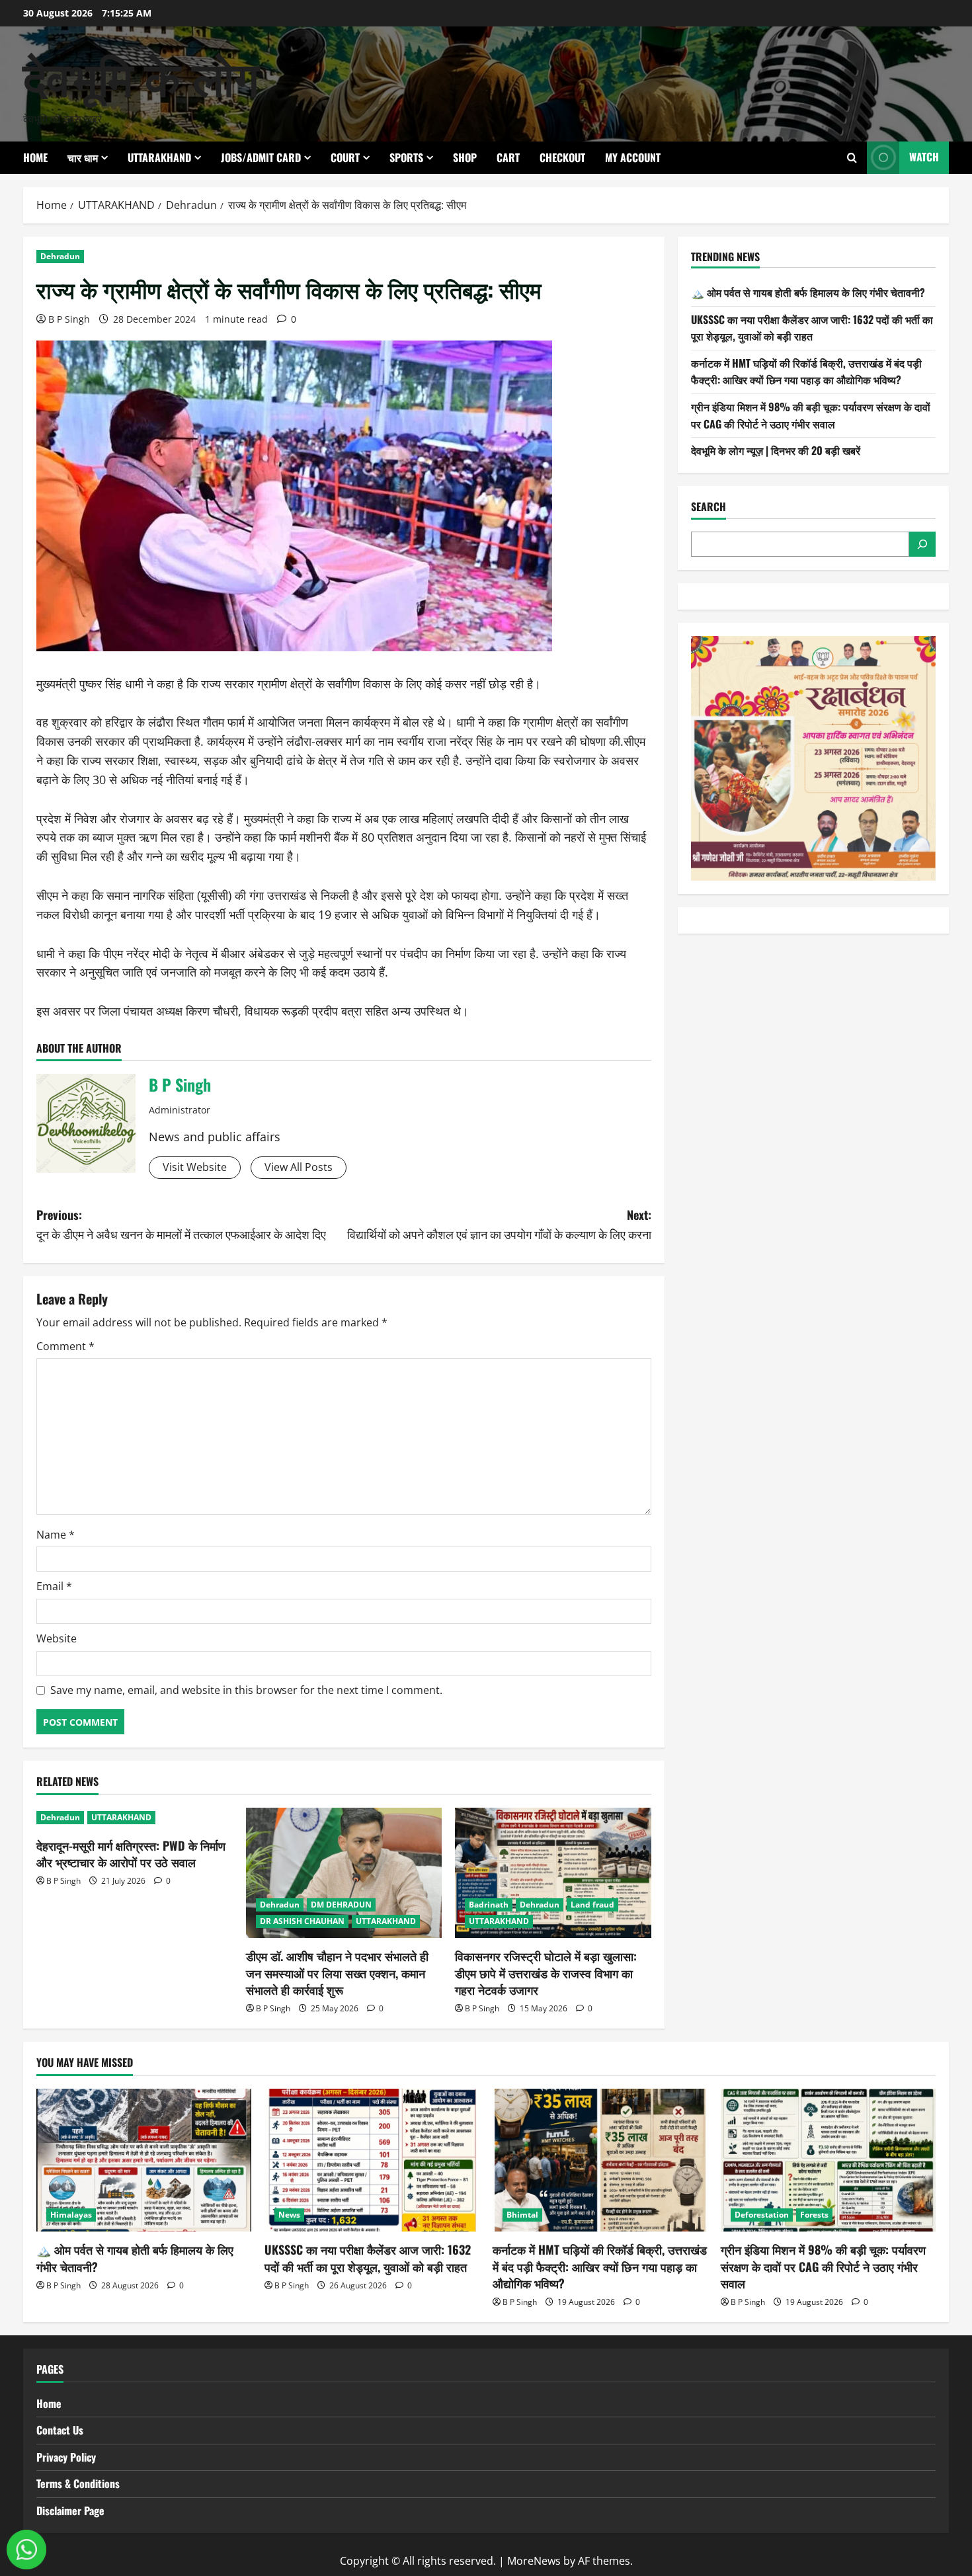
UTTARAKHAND (159, 157)
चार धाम (83, 157)
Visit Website (195, 1167)
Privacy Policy (66, 2457)
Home (35, 157)
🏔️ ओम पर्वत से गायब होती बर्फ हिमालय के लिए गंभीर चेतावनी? (808, 292)
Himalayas (71, 2215)
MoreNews (534, 2561)
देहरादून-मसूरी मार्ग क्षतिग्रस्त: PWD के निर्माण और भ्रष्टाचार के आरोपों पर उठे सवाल (131, 1854)
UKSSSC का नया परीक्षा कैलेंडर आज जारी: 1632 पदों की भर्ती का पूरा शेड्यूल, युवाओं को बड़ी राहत (812, 328)
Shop (465, 157)
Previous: (181, 1224)
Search (709, 507)
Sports (406, 157)
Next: (499, 1224)
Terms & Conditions (78, 2483)
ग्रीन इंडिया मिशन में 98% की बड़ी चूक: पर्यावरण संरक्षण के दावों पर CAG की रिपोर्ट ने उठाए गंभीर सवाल (811, 415)
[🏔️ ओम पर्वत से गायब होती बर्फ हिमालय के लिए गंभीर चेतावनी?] (144, 2160)
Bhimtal (522, 2215)
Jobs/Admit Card (261, 157)
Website (57, 1638)
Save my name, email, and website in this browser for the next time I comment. (246, 1690)
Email (54, 1586)
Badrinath (489, 1905)
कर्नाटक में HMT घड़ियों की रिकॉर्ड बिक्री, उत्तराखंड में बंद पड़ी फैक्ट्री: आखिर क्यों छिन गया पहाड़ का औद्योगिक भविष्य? (806, 372)
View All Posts (299, 1167)
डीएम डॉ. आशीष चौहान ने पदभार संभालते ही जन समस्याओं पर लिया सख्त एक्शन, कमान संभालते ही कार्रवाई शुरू (337, 1972)
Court (345, 157)
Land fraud (592, 1905)
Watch (924, 157)
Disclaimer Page (70, 2511)
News (289, 2215)
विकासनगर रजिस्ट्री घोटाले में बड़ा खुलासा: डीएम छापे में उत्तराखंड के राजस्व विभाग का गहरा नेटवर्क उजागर (546, 1972)
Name (56, 1535)
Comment (65, 1346)
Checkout (562, 157)
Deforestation (762, 2215)
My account (633, 157)
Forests (814, 2215)
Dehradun (60, 256)
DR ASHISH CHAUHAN (302, 1921)
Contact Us (60, 2430)
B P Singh (69, 319)
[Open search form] (852, 158)
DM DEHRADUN (341, 1905)
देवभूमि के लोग (141, 75)
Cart (508, 157)
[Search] (922, 544)
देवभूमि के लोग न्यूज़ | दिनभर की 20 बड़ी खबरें (776, 450)
